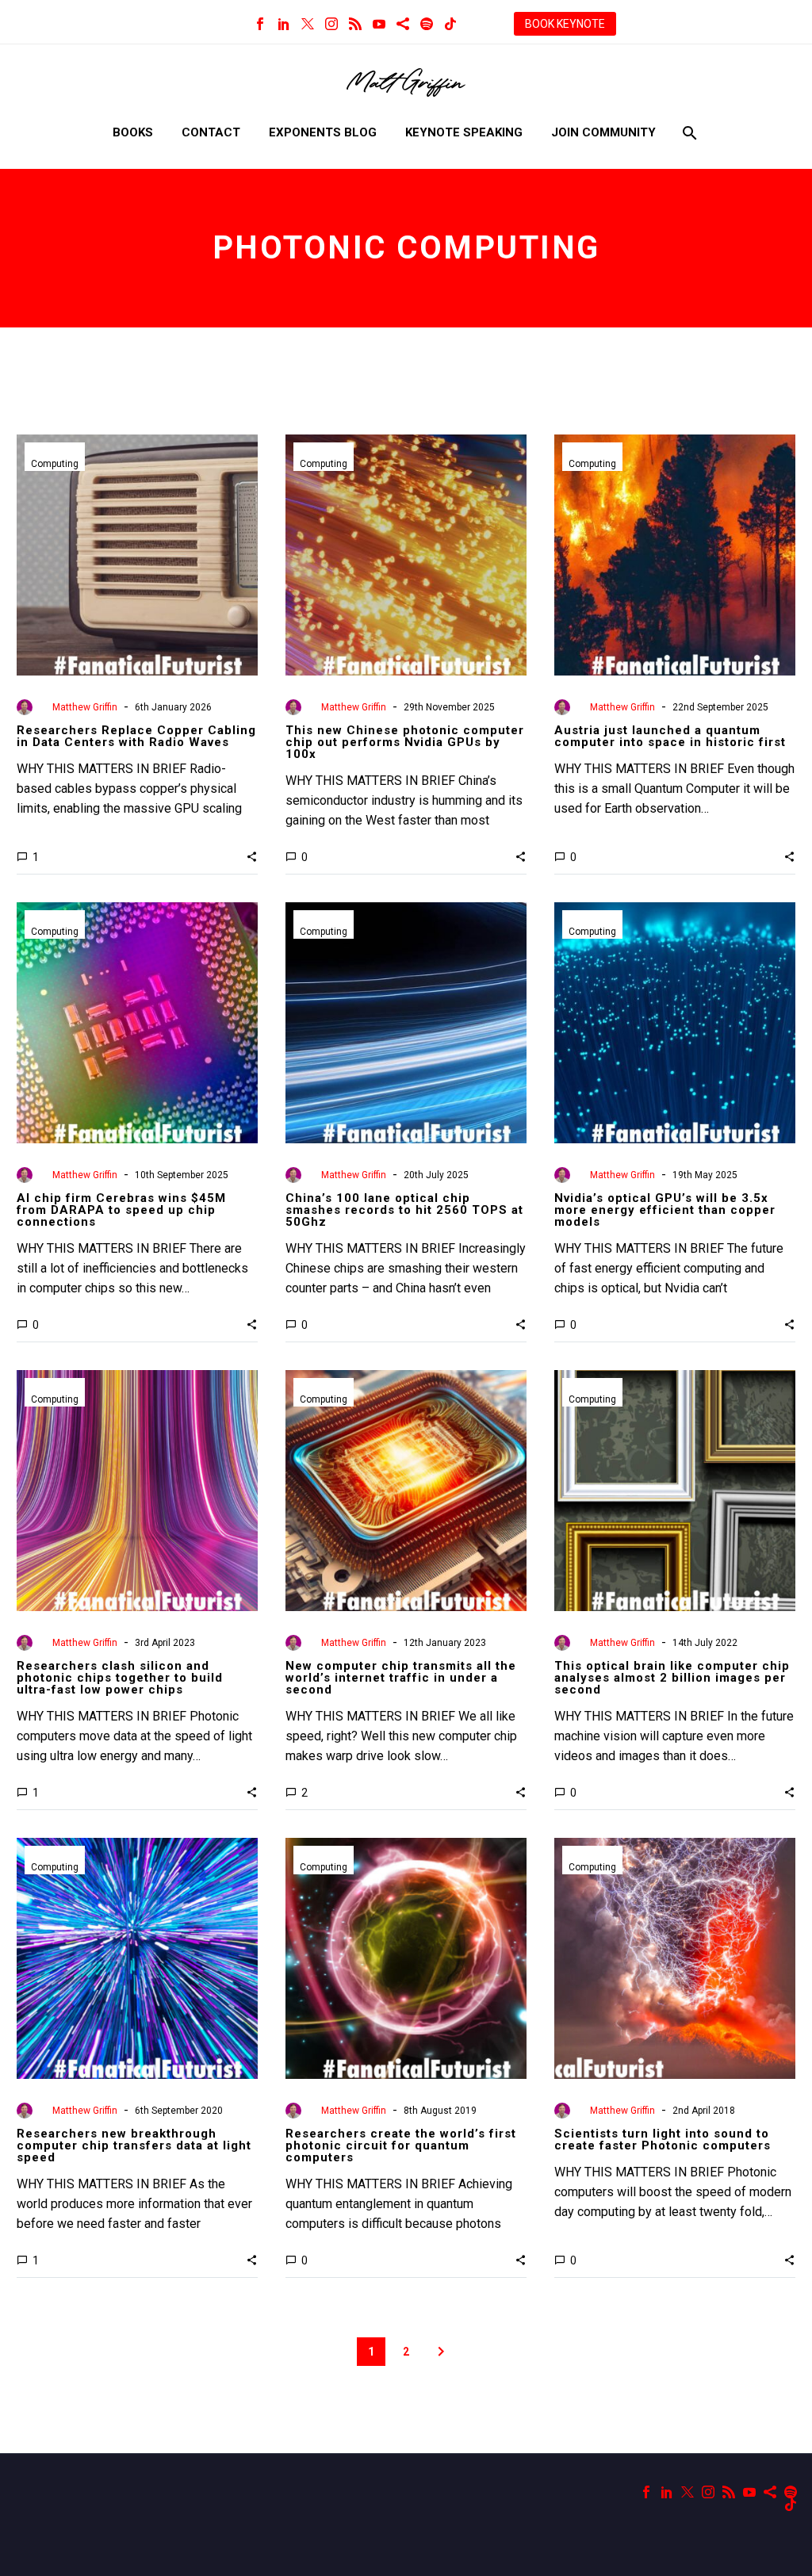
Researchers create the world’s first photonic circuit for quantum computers (401, 2145)
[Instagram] (331, 24)
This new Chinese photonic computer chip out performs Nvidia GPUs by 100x (405, 742)
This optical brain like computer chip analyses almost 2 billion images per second (672, 1678)
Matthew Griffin (85, 707)
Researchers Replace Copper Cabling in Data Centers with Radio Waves (136, 736)
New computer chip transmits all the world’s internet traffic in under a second (401, 1678)
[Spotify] (427, 24)
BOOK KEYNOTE (565, 24)
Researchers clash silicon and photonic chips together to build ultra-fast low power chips (120, 1678)
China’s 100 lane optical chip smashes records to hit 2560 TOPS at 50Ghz (404, 1210)
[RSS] (355, 24)
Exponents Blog (323, 132)
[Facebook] (260, 24)
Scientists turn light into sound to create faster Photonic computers (663, 2140)
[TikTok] (450, 24)
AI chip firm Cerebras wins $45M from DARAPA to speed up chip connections (121, 1210)
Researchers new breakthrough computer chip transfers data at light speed (134, 2145)
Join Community (603, 132)
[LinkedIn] (284, 24)
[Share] (403, 24)
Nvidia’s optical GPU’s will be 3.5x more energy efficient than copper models (665, 1210)
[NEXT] (441, 2352)
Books (133, 132)
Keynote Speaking (464, 132)
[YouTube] (379, 24)
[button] (252, 856)
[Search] (688, 133)
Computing (55, 464)
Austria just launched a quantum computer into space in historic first (670, 736)
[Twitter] (308, 24)
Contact (211, 132)
